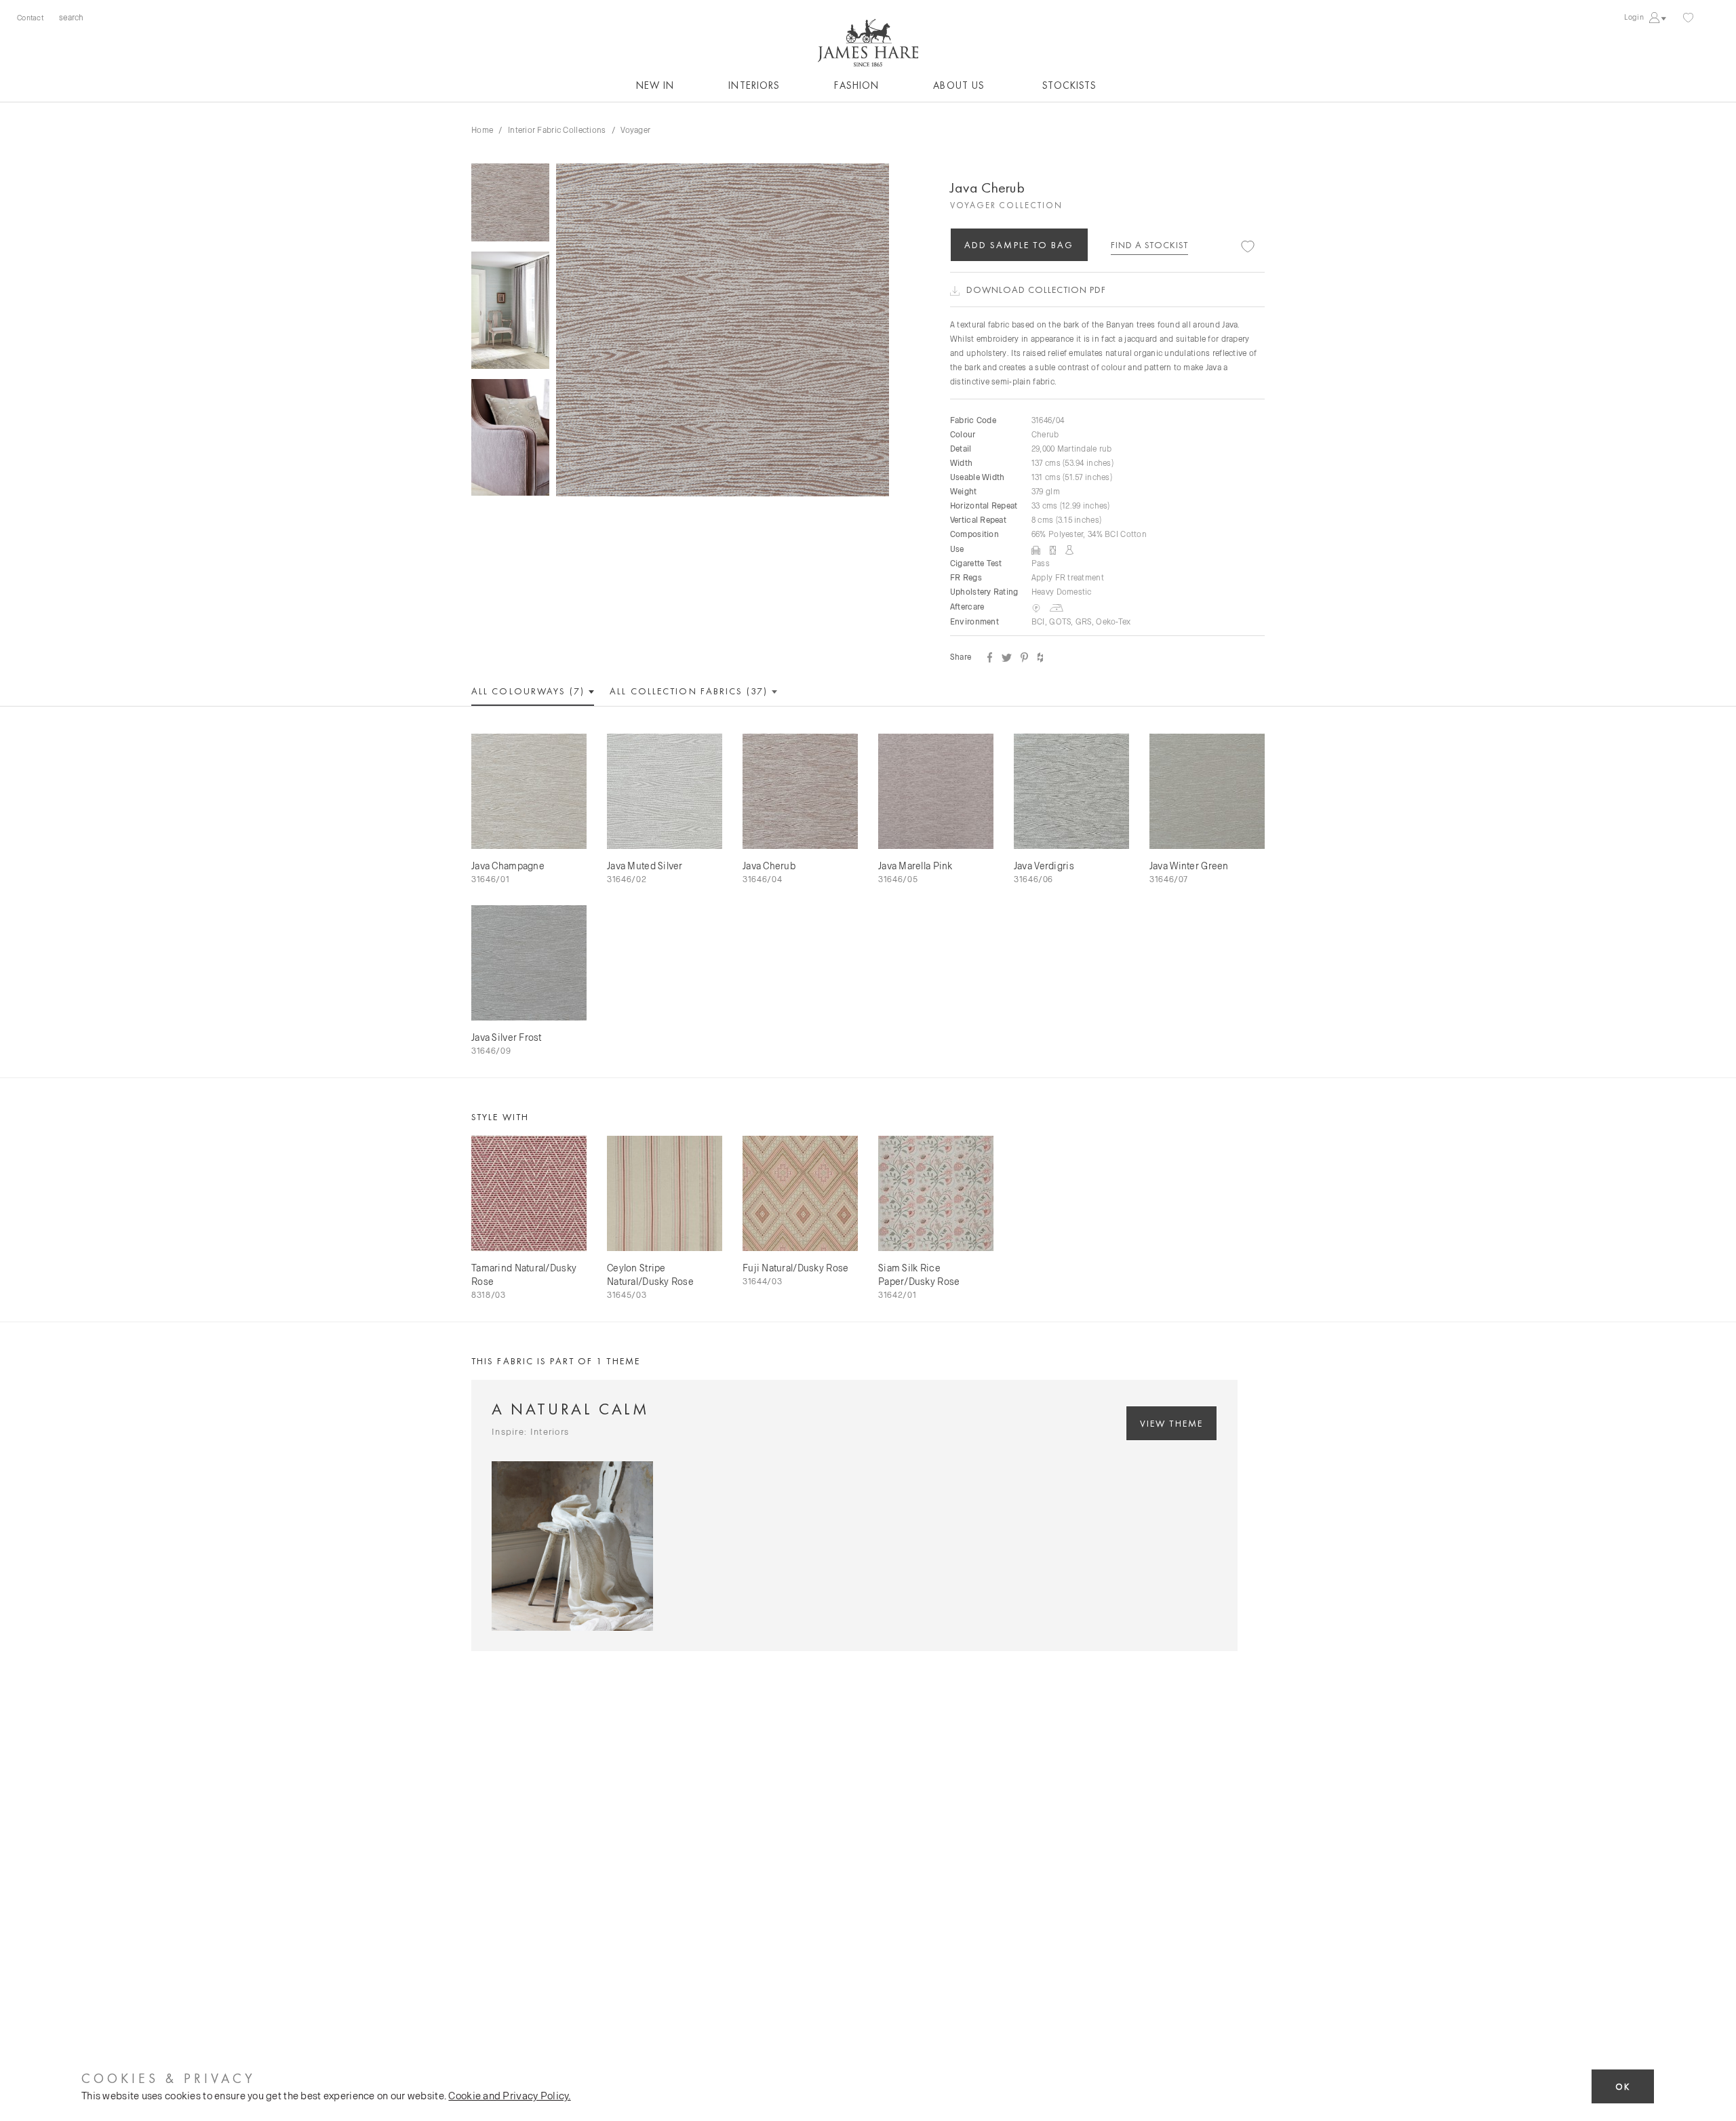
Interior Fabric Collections (557, 130)
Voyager (635, 130)
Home (482, 130)
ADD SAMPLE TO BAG (1019, 245)
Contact (30, 17)
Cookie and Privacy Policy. (509, 2095)
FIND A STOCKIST (1149, 245)
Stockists (1069, 85)
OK (1623, 2087)
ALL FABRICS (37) (690, 691)
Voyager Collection (1006, 205)
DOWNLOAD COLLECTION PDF (1036, 290)
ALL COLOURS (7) (530, 691)
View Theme (1171, 1423)
